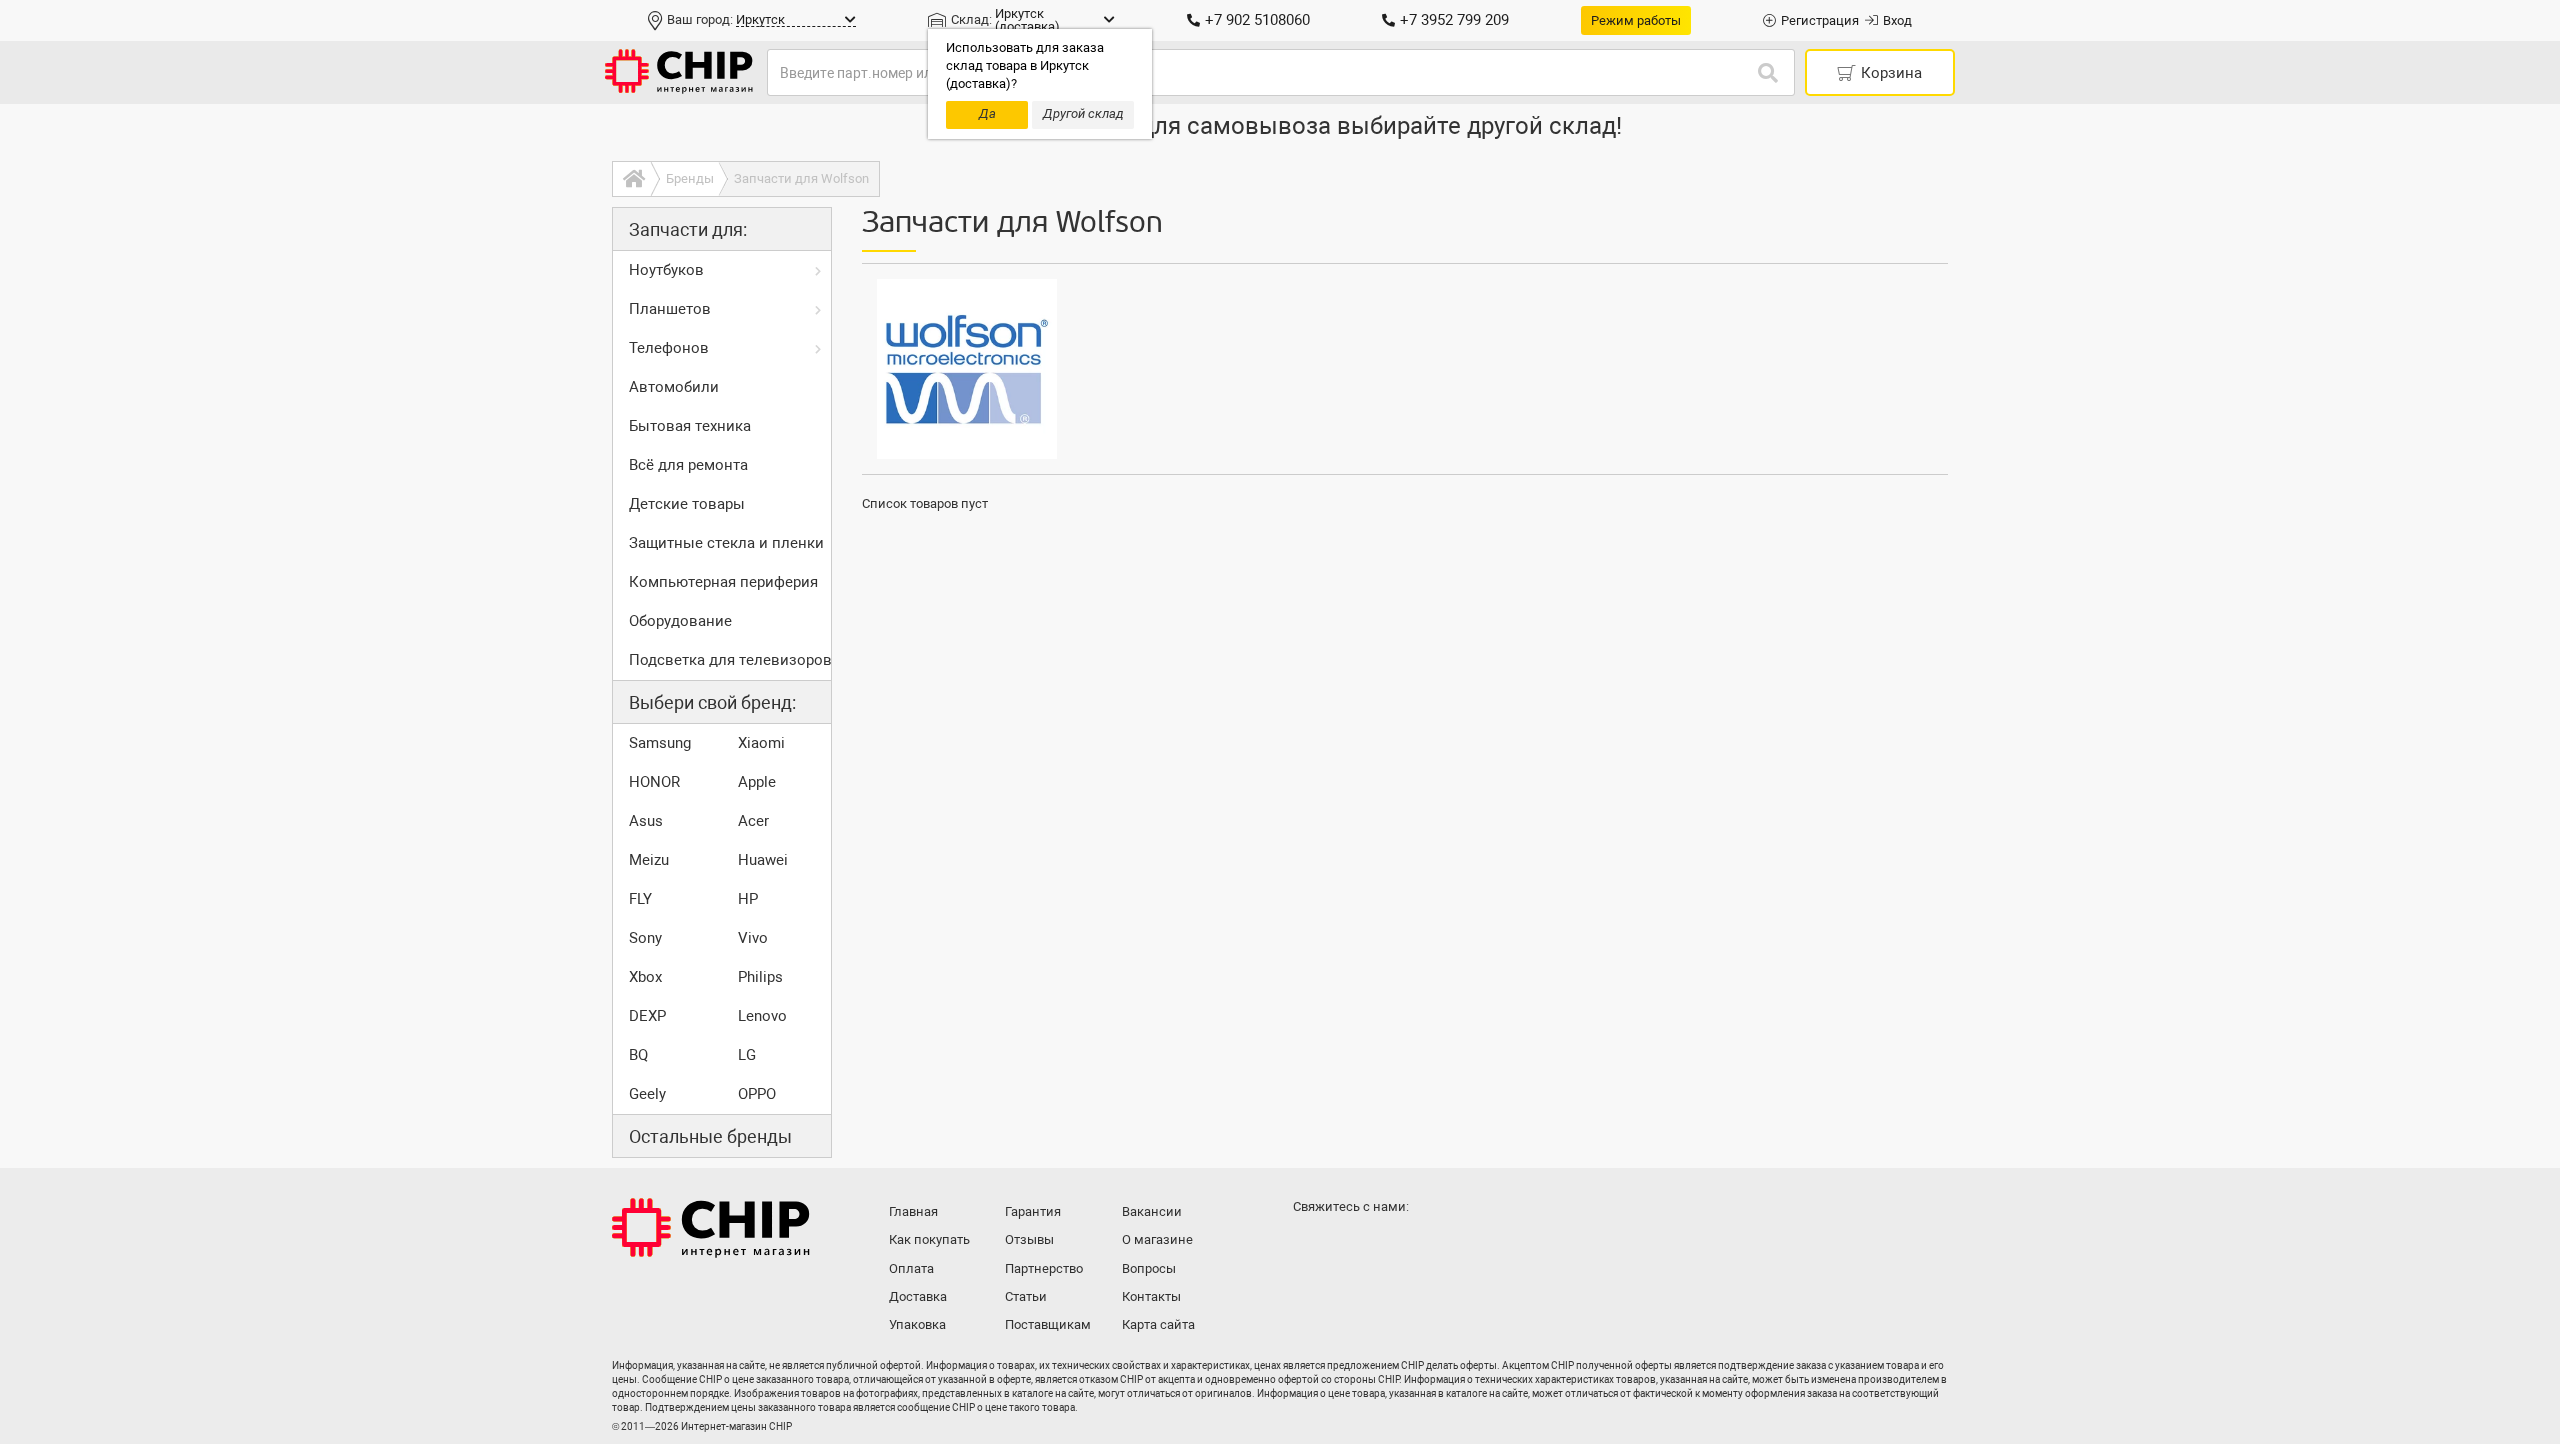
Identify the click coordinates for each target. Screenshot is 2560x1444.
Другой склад (1083, 113)
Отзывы (1029, 1239)
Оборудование (680, 621)
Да (987, 113)
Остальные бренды (710, 1136)
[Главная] (631, 179)
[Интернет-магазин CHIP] (679, 72)
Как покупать (929, 1239)
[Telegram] (1352, 1246)
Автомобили (674, 387)
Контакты (1151, 1296)
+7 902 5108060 (1257, 20)
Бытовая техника (690, 426)
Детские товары (687, 504)
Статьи (1026, 1296)
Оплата (911, 1268)
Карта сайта (1158, 1324)
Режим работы (1636, 20)
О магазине (1157, 1239)
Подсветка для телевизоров (730, 660)
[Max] (1312, 1246)
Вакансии (1152, 1211)
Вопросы (1149, 1268)
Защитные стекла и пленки (726, 543)
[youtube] (1392, 1246)
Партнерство (1044, 1268)
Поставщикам (1048, 1324)
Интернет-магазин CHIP (711, 1228)
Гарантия (1033, 1211)
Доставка (918, 1296)
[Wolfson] (967, 369)
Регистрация (1820, 20)
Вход (1897, 20)
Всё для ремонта (688, 465)
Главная (913, 1211)
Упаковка (917, 1324)
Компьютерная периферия (723, 582)
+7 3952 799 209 (1454, 20)
